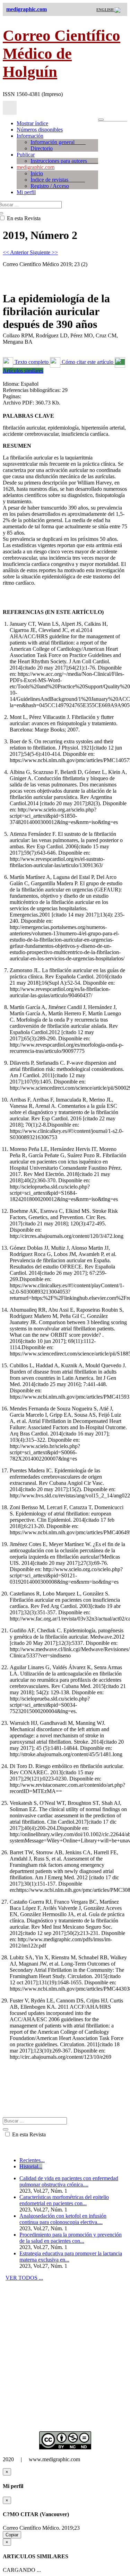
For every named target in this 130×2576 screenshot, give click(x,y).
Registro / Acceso (50, 186)
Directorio (42, 148)
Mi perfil (26, 192)
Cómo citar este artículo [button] (88, 362)
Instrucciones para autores (64, 161)
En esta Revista (28, 2134)
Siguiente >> (44, 252)
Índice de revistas (58, 180)
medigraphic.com (36, 167)
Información (30, 136)
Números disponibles (40, 130)
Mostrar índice (32, 123)
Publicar (26, 155)
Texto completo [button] (32, 362)
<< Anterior (16, 252)
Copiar (12, 2535)
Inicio (37, 173)
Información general (58, 142)
